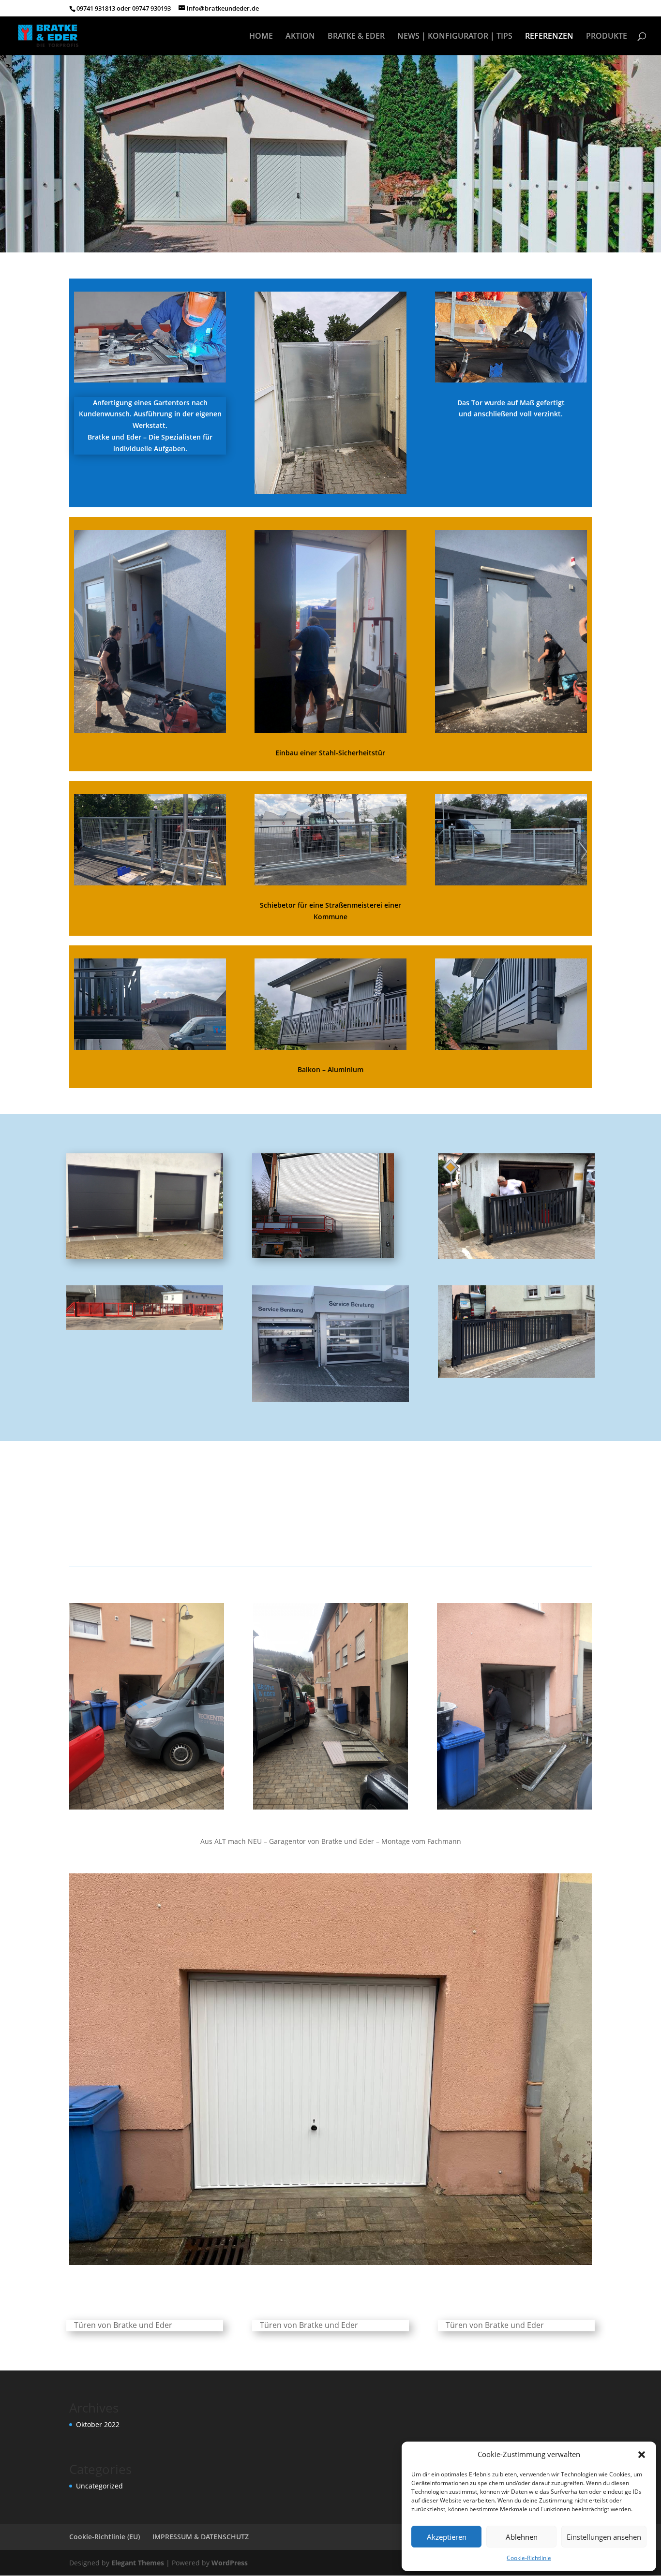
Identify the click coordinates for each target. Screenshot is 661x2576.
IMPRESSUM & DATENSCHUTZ (201, 2537)
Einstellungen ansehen (604, 2537)
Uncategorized (99, 2486)
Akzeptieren (447, 2537)
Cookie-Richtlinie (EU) (105, 2537)
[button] (642, 2455)
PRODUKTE (607, 37)
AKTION (300, 37)
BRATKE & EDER (356, 37)
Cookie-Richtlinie (529, 2558)
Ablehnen (522, 2537)
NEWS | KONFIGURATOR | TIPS (455, 37)
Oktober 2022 (98, 2424)
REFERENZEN (549, 37)
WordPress (230, 2563)
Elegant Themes (138, 2563)
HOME (261, 37)
